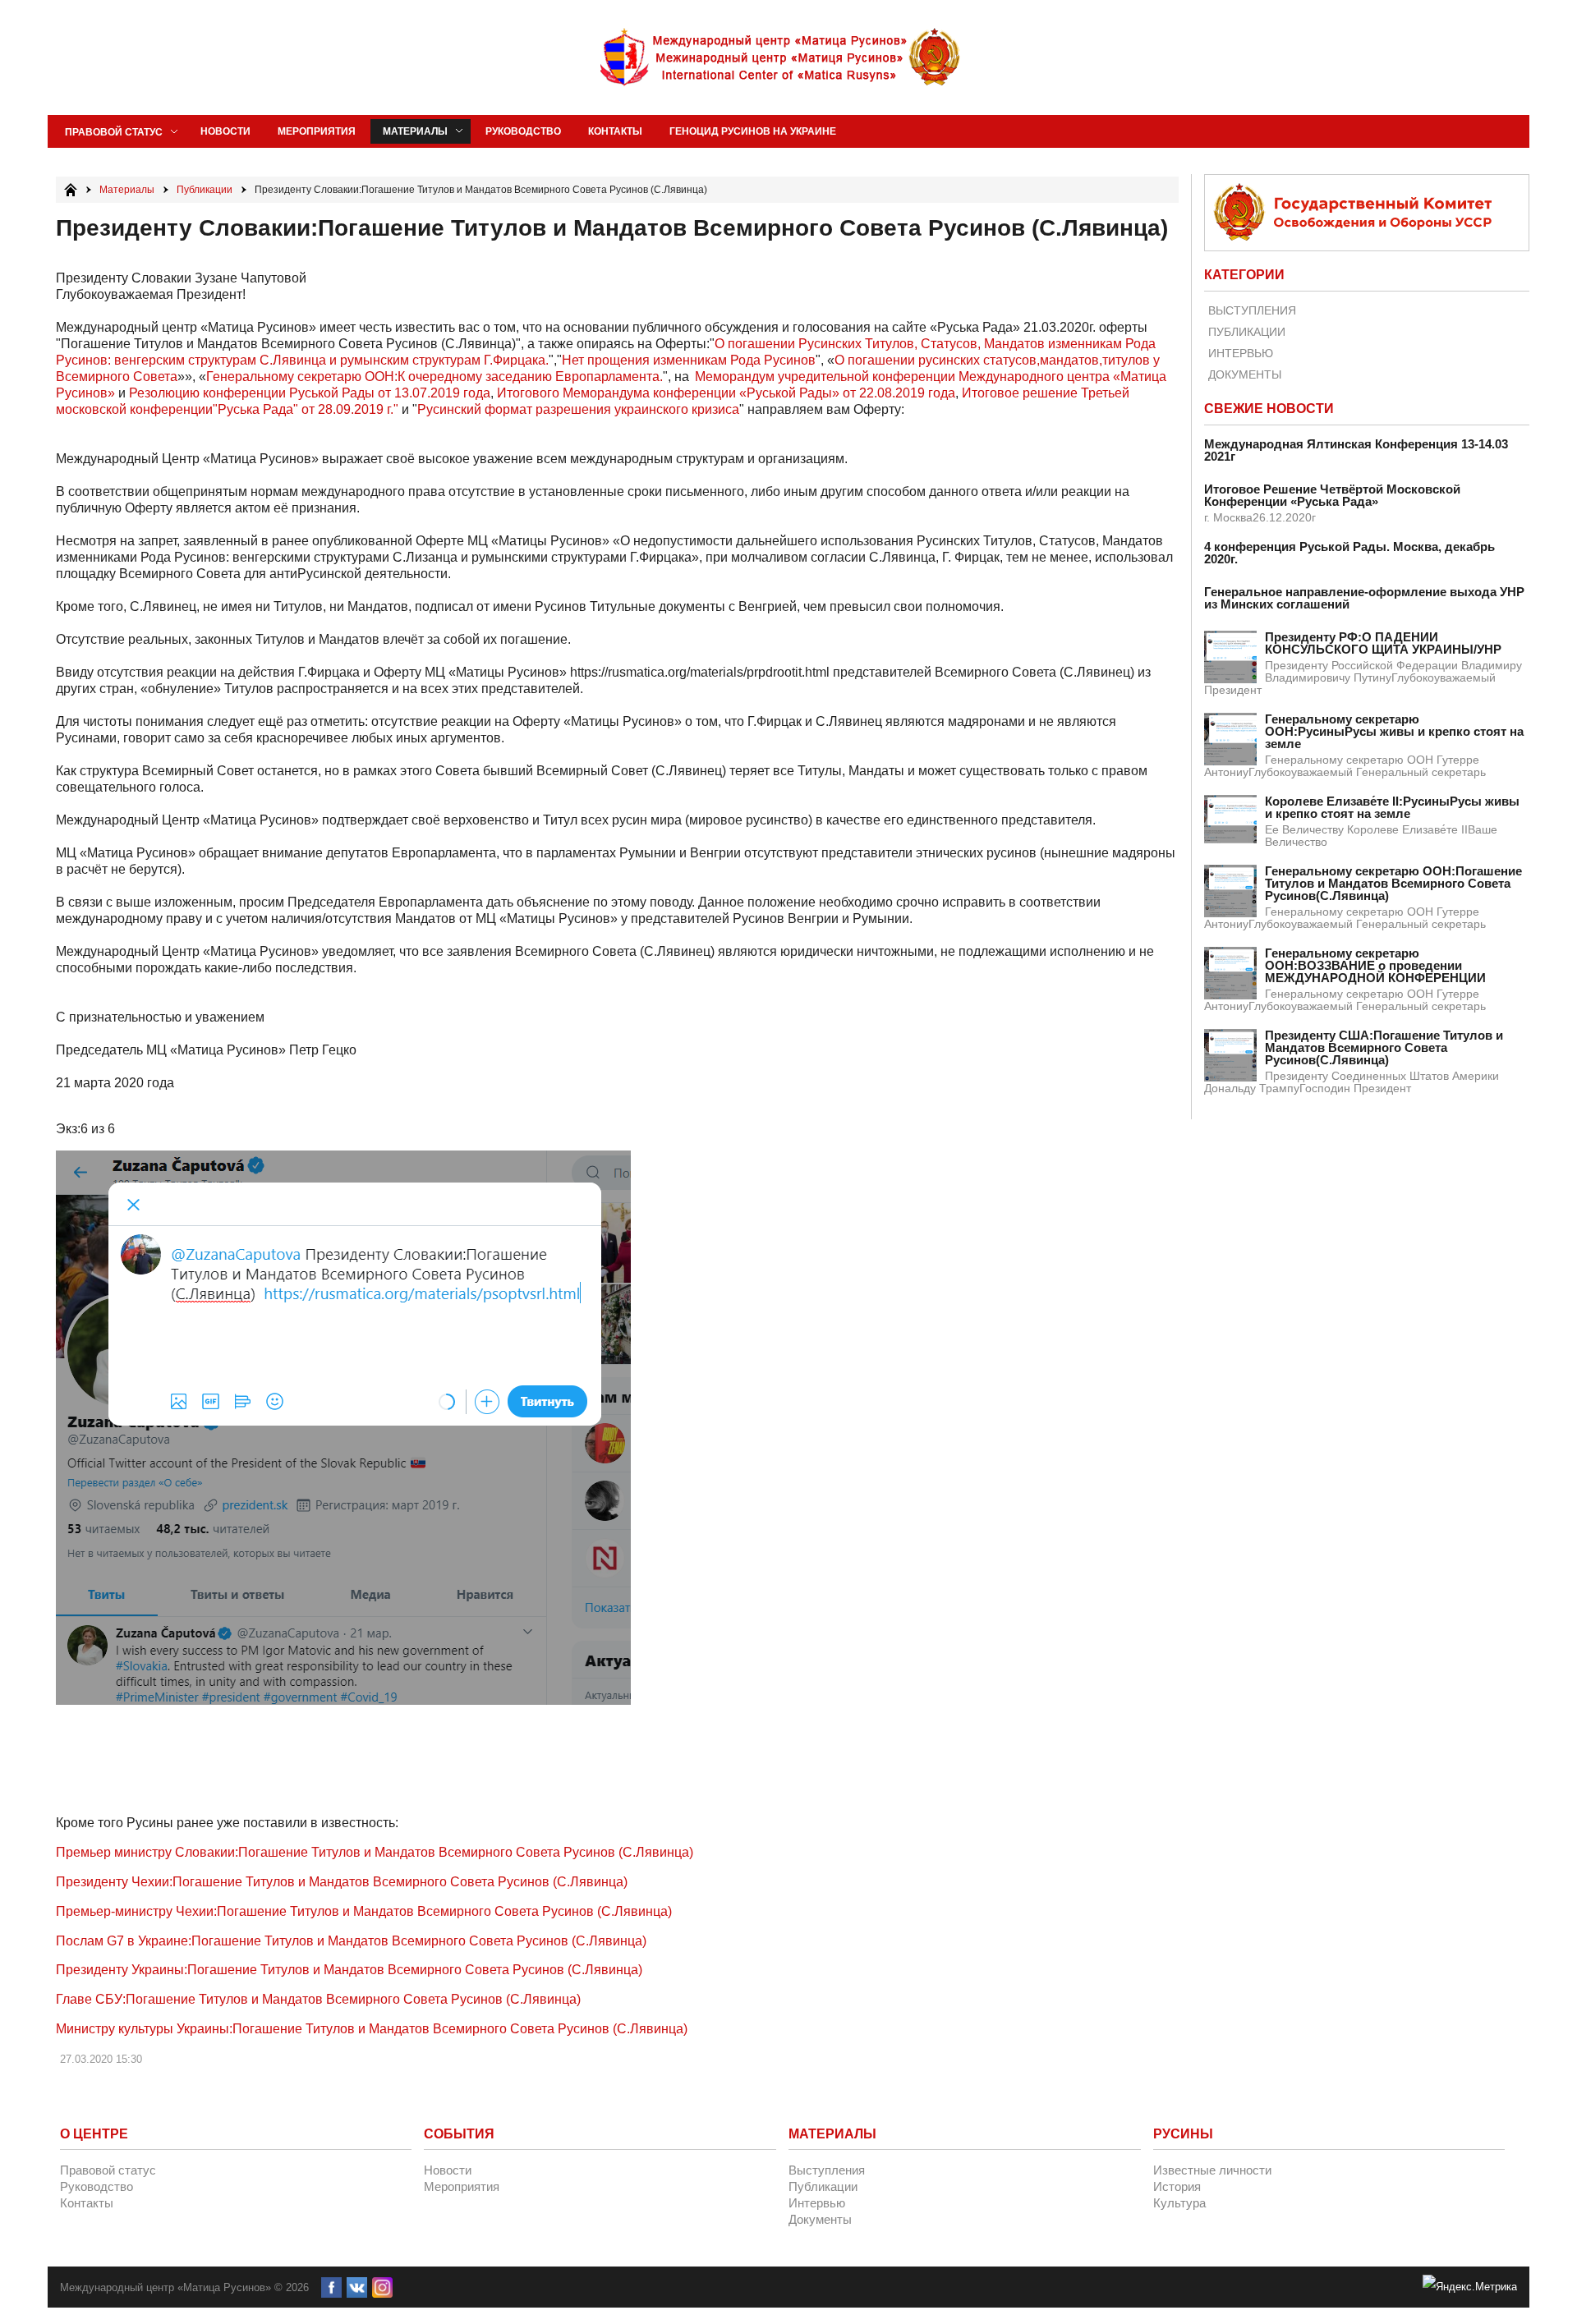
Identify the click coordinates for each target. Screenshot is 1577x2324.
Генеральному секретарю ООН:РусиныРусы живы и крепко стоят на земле (1394, 731)
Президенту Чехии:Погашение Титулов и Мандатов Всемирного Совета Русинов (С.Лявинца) (342, 1882)
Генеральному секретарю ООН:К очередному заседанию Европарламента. (434, 377)
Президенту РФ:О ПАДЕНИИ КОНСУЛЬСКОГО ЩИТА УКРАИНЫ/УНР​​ (1383, 643)
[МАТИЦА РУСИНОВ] (781, 57)
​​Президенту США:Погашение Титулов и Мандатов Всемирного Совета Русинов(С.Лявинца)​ (1384, 1047)
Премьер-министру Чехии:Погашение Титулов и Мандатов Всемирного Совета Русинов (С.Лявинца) (364, 1911)
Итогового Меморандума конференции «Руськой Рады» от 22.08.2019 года (726, 393)
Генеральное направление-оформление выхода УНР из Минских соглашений (1364, 598)
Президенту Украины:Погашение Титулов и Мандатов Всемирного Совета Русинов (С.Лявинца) (349, 1970)
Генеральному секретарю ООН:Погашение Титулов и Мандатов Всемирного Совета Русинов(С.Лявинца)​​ (1393, 883)
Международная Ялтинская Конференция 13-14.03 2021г (1356, 450)
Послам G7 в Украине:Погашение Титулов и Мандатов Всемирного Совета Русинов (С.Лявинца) (351, 1941)
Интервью (1241, 353)
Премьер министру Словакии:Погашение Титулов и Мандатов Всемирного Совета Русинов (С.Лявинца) (375, 1852)
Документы (1245, 374)
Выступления (1252, 310)
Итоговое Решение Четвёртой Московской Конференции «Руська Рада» (1332, 495)
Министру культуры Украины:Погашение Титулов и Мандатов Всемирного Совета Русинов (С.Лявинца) (372, 2029)
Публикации (1247, 332)
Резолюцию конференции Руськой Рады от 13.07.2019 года (310, 393)
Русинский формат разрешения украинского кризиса (578, 409)
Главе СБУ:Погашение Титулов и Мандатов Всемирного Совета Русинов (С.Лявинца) (318, 1999)
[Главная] (71, 190)
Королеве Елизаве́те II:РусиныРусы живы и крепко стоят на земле (1392, 807)
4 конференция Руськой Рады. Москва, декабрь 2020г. (1349, 553)
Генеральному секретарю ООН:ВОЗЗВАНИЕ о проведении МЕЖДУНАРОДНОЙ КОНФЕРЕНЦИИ (1375, 965)
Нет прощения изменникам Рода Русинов (689, 360)
